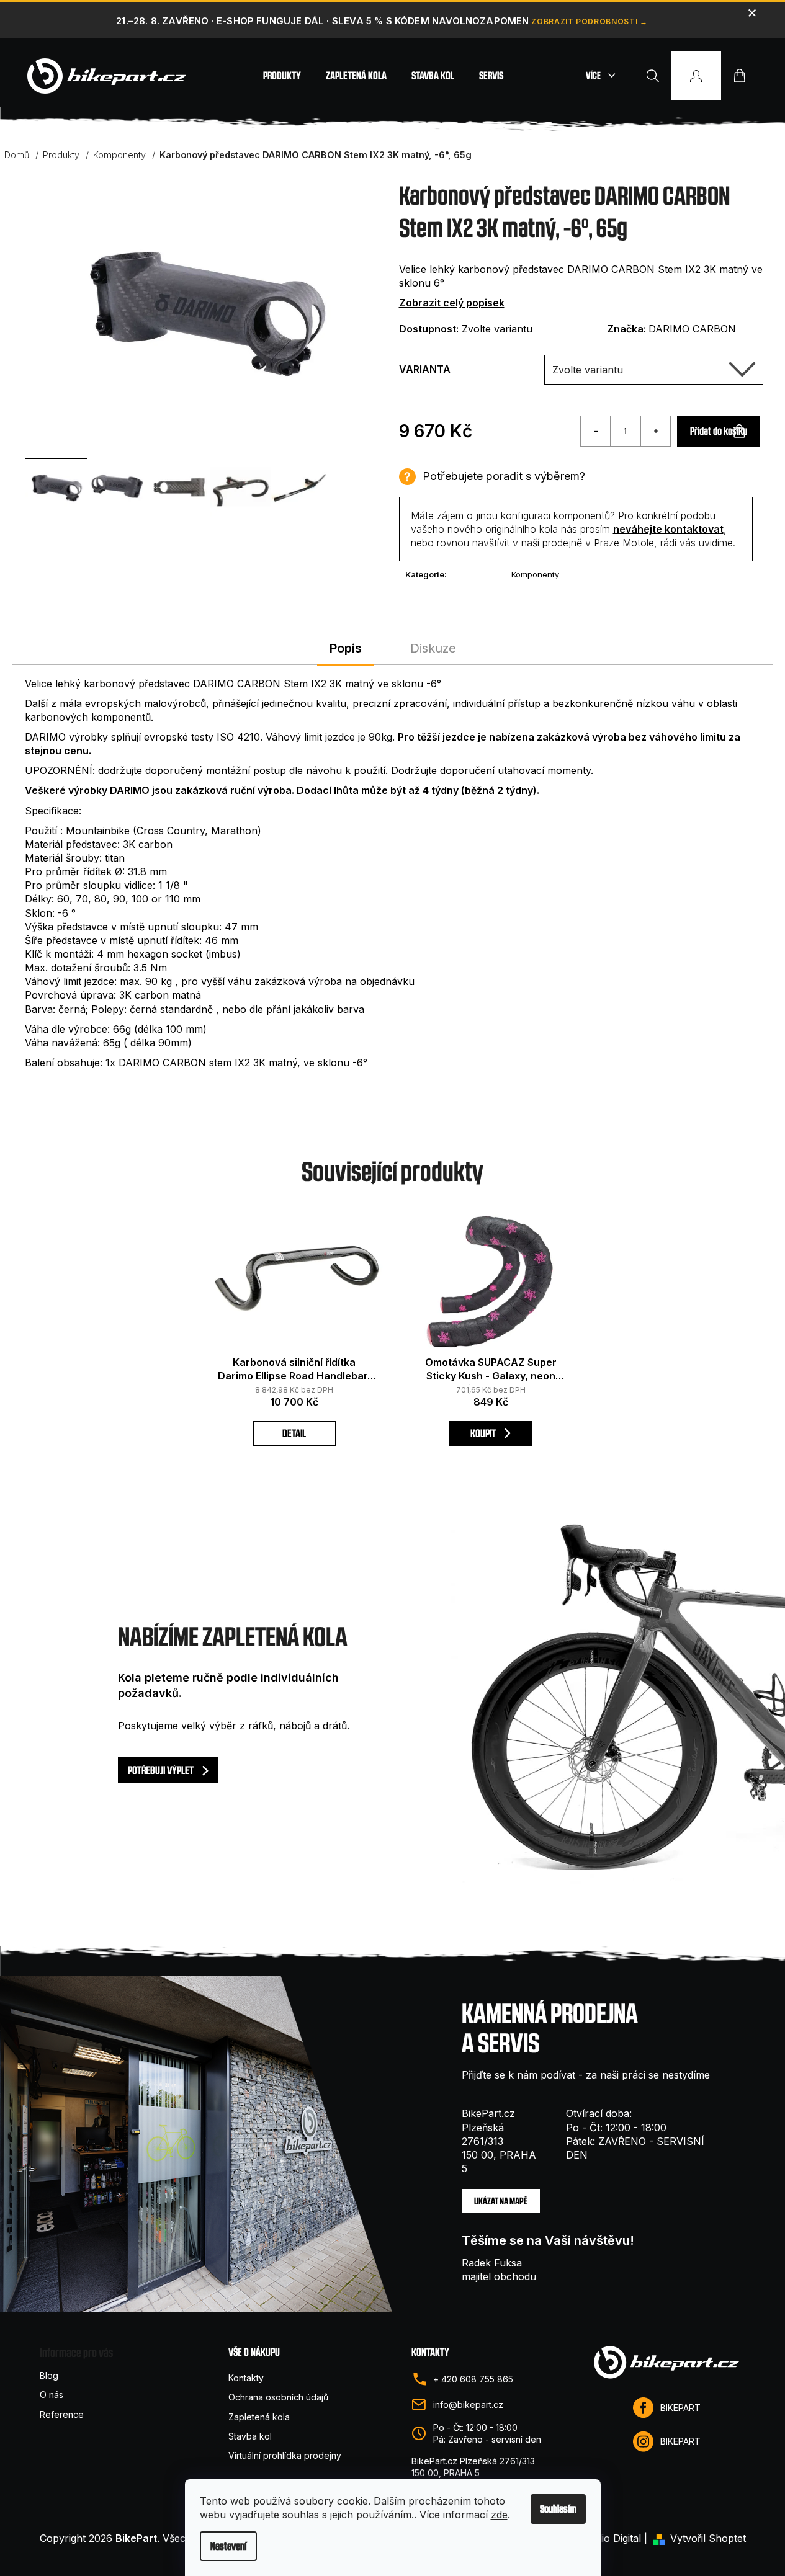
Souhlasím (558, 2509)
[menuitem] (282, 76)
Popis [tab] (346, 648)
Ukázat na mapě (501, 2201)
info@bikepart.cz (468, 2404)
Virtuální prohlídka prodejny (285, 2455)
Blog (49, 2375)
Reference (62, 2414)
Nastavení (228, 2546)
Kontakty (246, 2378)
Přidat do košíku (719, 431)
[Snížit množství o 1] (596, 431)
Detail (294, 1433)
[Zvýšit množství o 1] (655, 431)
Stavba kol (250, 2436)
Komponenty (535, 574)
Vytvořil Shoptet (708, 2538)
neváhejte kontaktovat (668, 529)
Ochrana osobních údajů (278, 2397)
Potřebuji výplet (162, 1770)
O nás (52, 2395)
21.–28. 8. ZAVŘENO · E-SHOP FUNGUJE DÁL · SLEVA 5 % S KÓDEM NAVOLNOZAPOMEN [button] (322, 21)
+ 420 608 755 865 (473, 2379)
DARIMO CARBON (692, 329)
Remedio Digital (605, 2538)
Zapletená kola (259, 2417)
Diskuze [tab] (433, 648)
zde (499, 2515)
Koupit (484, 1433)
